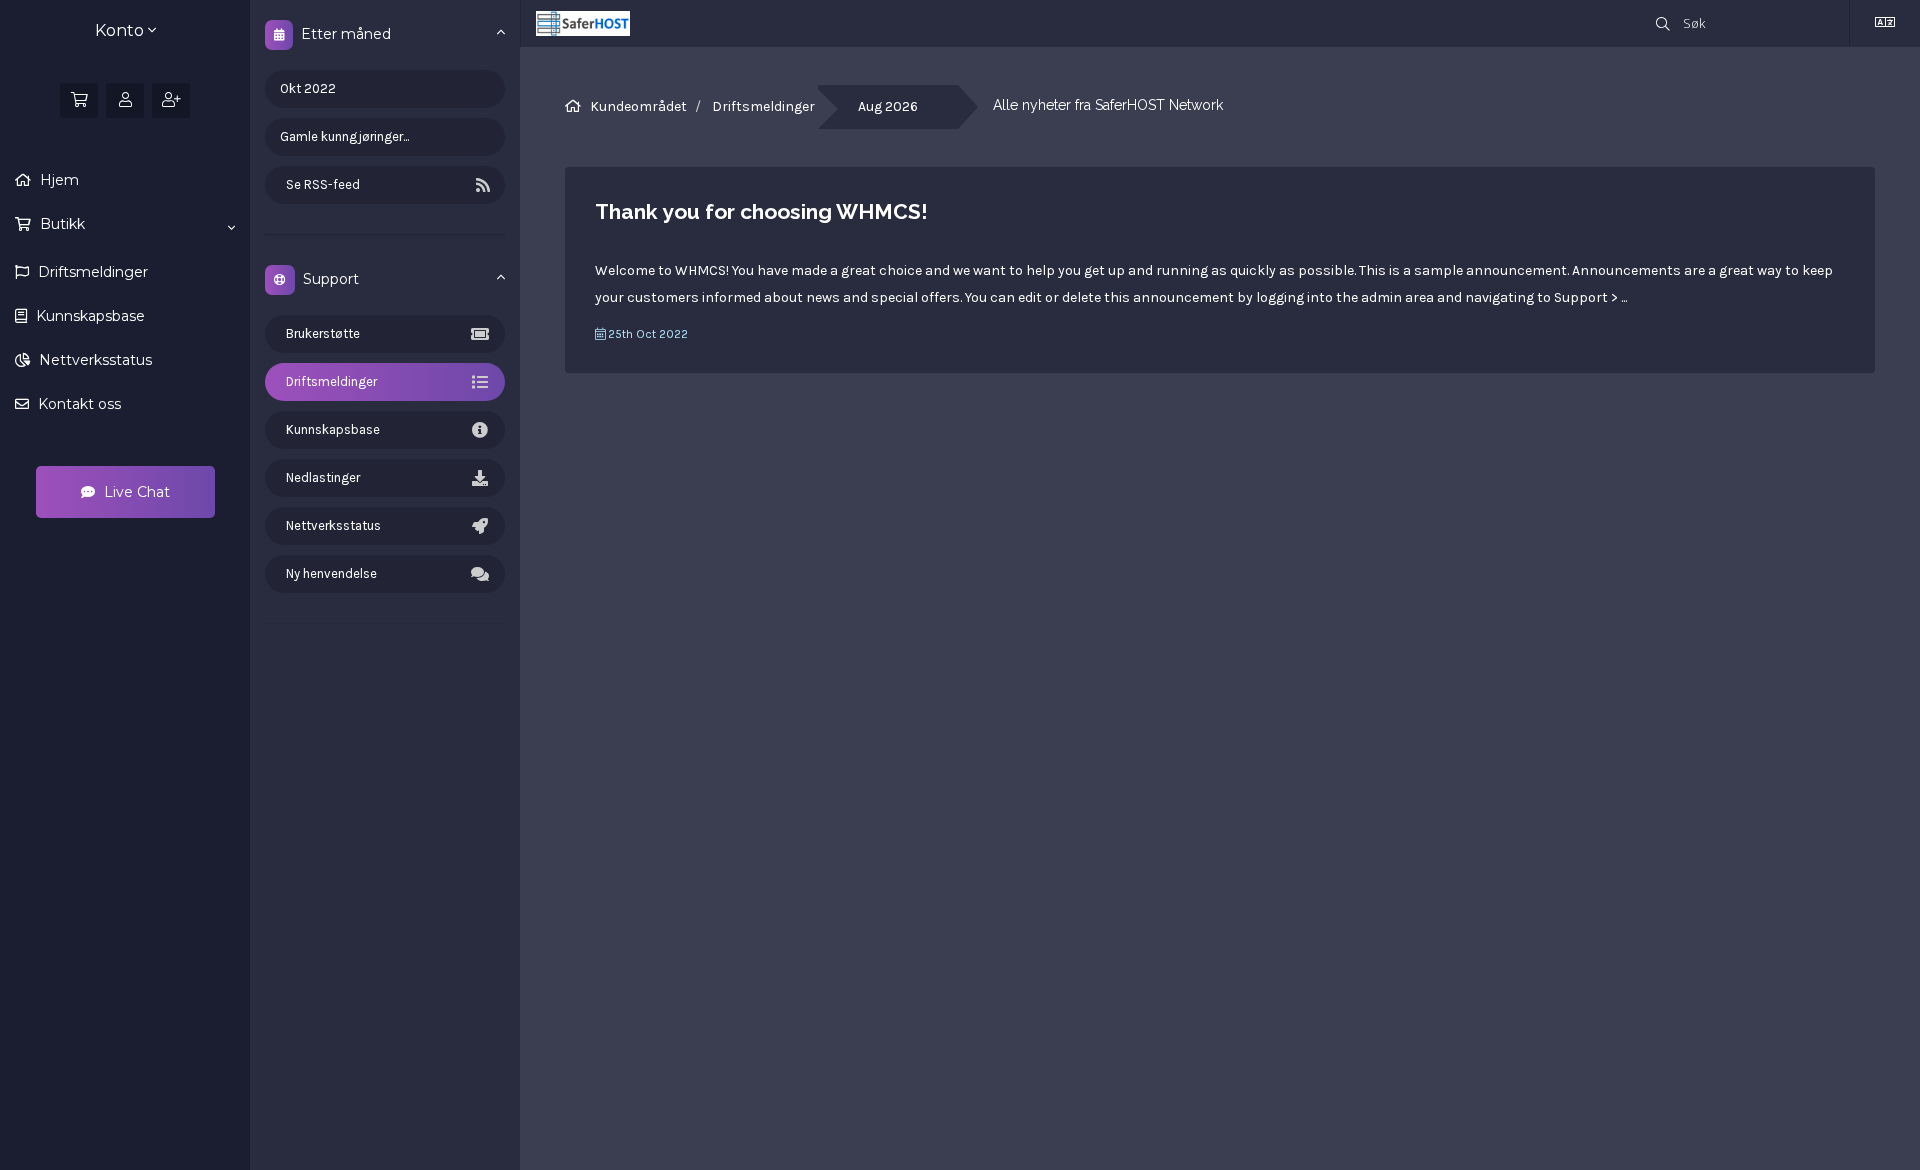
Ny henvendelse (328, 573)
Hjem (57, 180)
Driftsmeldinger (91, 272)
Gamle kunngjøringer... (344, 136)
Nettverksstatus (93, 360)
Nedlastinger (320, 477)
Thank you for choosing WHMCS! (761, 211)
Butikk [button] (60, 224)
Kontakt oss (77, 404)
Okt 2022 (308, 88)
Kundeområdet (638, 106)
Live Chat (135, 492)
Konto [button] (121, 30)
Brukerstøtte (320, 333)
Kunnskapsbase (88, 316)
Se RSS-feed (320, 184)
